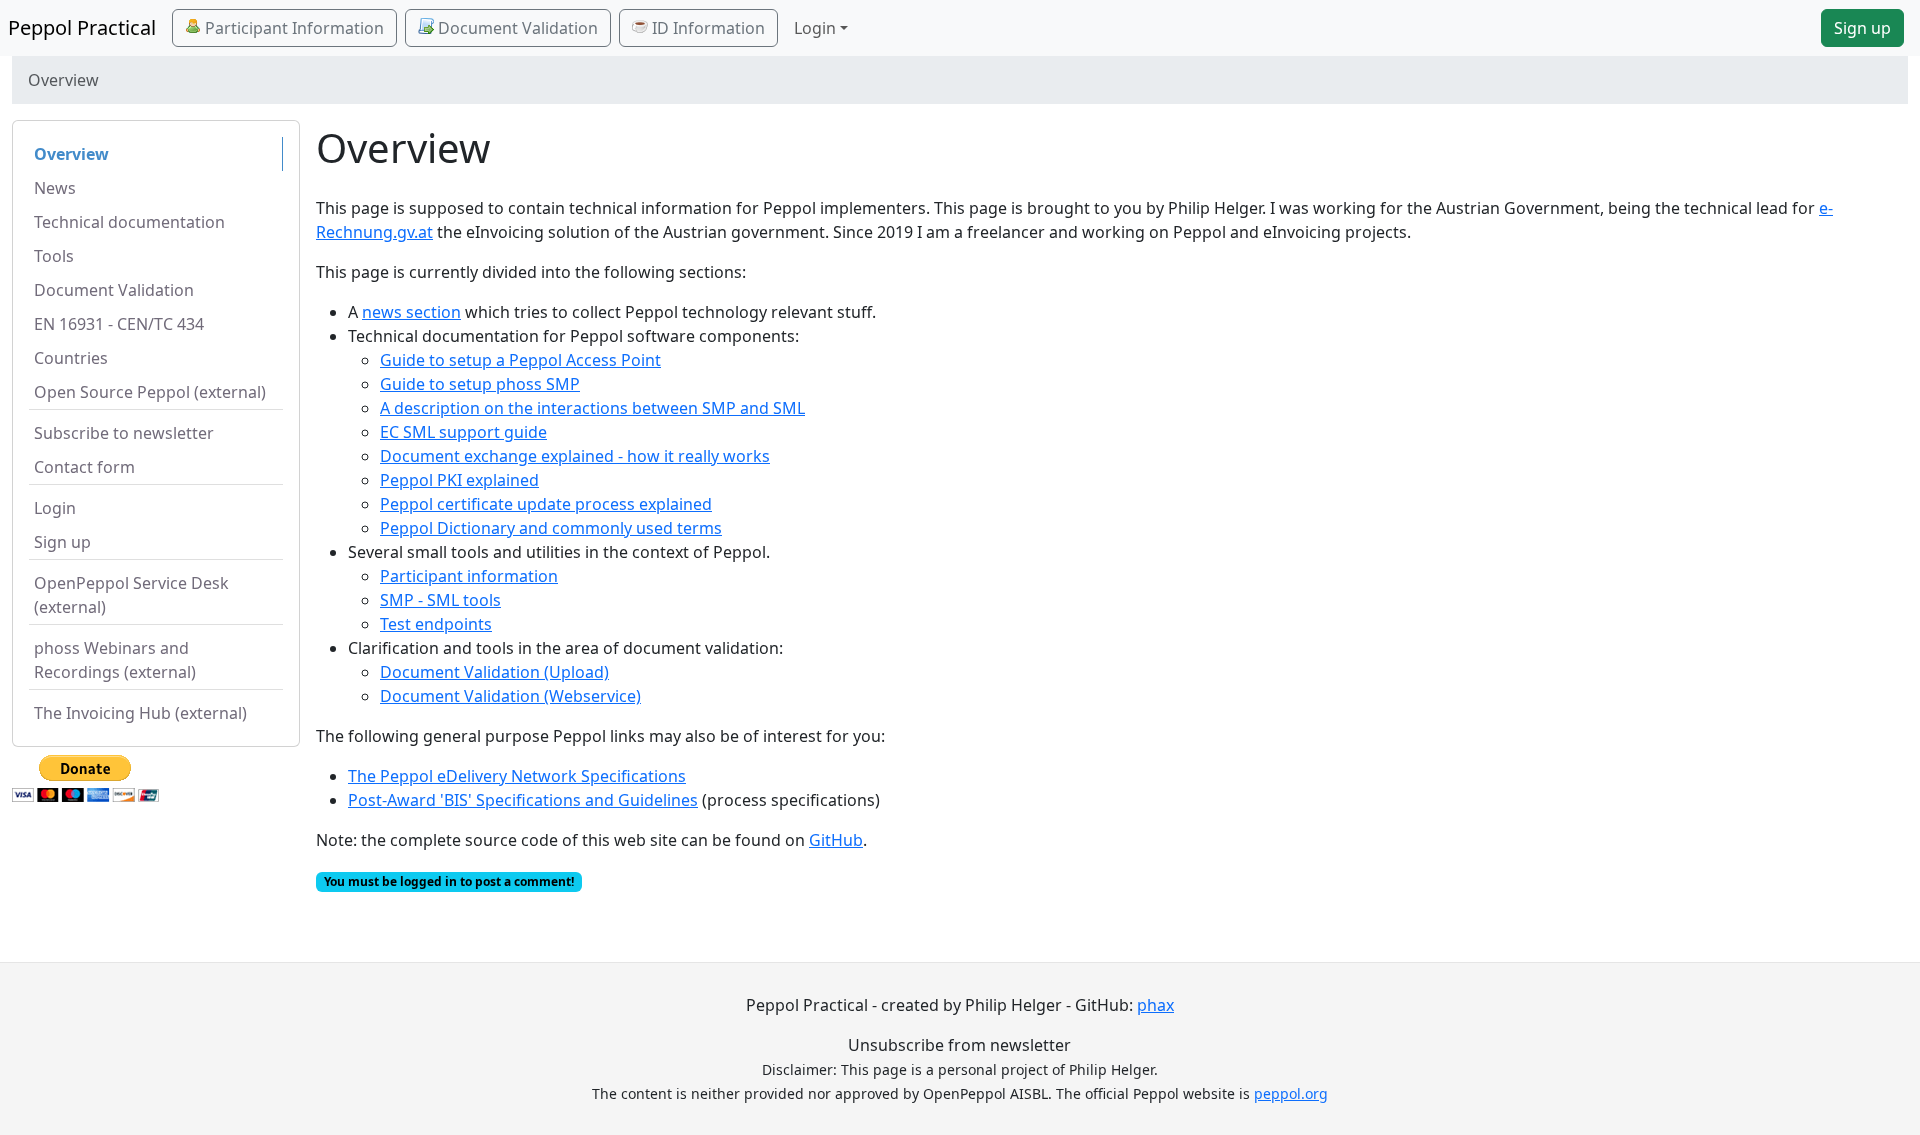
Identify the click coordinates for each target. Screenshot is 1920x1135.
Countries (71, 358)
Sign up (1862, 28)
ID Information (706, 28)
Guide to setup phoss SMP (480, 384)
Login (55, 508)
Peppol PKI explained (459, 480)
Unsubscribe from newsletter (959, 1045)
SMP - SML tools (440, 600)
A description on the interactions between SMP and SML (592, 408)
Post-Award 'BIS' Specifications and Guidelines (523, 800)
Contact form (84, 467)
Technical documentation (129, 222)
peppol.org (1291, 1093)
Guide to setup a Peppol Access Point (520, 360)
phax (1155, 1005)
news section (411, 312)
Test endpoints (436, 624)
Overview (71, 154)
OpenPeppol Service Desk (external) (131, 595)
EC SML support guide (463, 432)
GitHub (836, 840)
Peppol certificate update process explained (546, 504)
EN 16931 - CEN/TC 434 (119, 324)
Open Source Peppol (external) (150, 392)
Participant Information (292, 28)
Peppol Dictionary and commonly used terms (551, 528)
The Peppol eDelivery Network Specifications (517, 776)
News (55, 188)
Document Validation (516, 28)
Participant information (469, 576)
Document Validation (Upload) (494, 672)
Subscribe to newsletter (124, 433)
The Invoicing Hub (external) (140, 713)
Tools (54, 256)
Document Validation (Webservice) (510, 696)
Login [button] (815, 28)
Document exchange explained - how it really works (575, 456)
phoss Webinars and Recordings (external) (115, 660)
